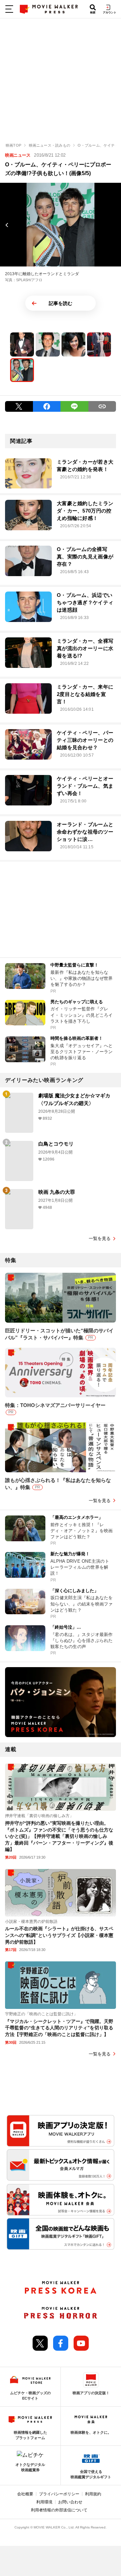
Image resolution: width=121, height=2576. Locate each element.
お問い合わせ (70, 2502)
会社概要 (25, 2494)
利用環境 (44, 2502)
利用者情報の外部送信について (59, 2510)
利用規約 (93, 2494)
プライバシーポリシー (59, 2494)
